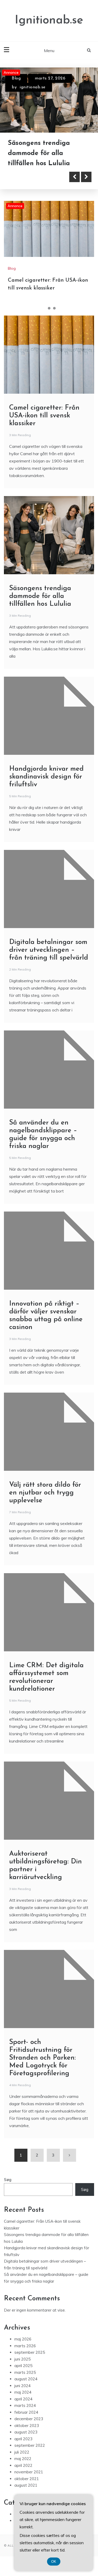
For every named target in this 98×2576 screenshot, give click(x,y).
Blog (16, 78)
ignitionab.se (33, 87)
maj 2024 (23, 2392)
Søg (8, 2180)
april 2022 (23, 2465)
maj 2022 (23, 2459)
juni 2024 (22, 2386)
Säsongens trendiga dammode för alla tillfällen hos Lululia (39, 153)
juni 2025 (22, 2359)
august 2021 (26, 2485)
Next (86, 177)
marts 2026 (25, 2346)
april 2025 (23, 2366)
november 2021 (29, 2472)
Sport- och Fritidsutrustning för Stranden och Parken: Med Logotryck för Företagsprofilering (42, 2058)
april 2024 (23, 2399)
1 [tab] (44, 308)
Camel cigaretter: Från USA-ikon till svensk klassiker (44, 416)
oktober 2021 (27, 2479)
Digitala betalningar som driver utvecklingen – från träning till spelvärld (49, 950)
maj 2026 (23, 2339)
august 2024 (26, 2379)
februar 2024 (26, 2412)
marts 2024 (25, 2405)
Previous (74, 177)
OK (54, 2562)
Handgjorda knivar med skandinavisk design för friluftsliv (46, 777)
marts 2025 (25, 2372)
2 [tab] (49, 308)
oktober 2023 (27, 2426)
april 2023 (23, 2439)
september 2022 (30, 2445)
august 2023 (26, 2432)
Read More (32, 177)
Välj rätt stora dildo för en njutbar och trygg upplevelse (45, 1493)
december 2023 (29, 2419)
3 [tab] (54, 308)
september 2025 (30, 2352)
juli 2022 (22, 2452)
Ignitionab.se (49, 20)
